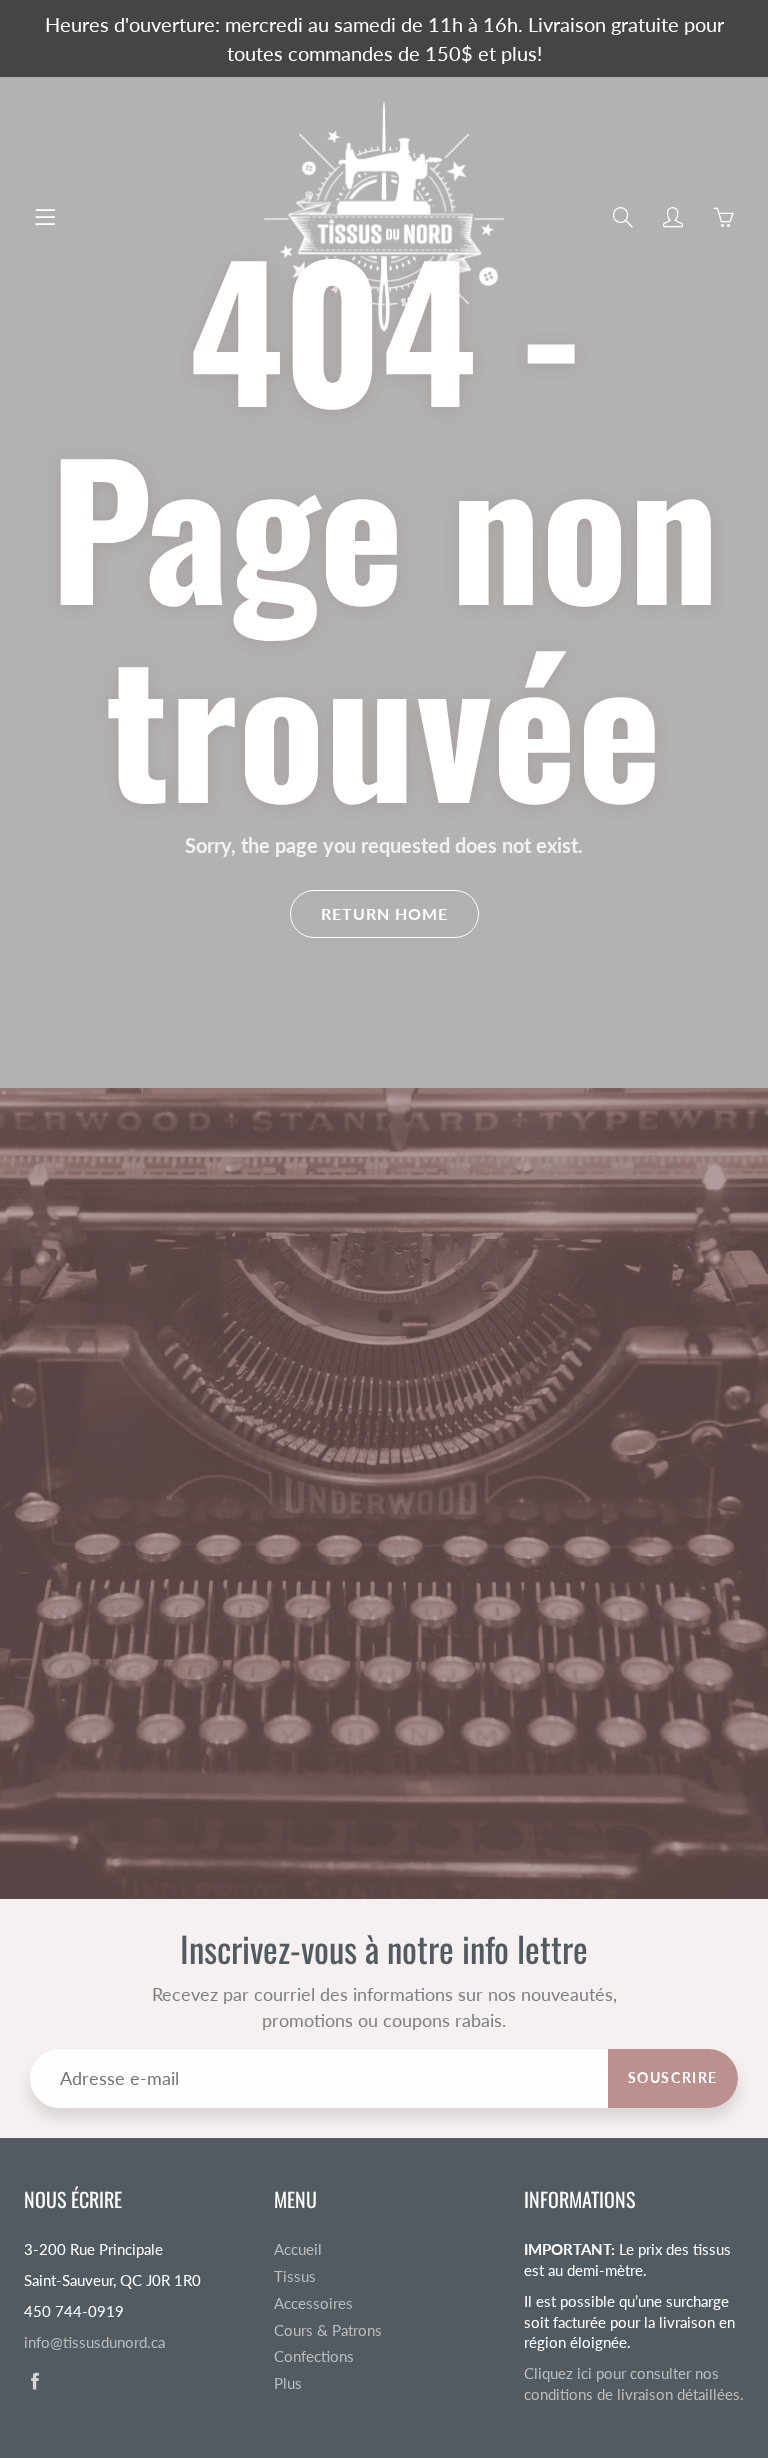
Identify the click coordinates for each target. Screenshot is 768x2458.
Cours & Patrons (328, 2330)
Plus (288, 2383)
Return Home (384, 913)
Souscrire (673, 2077)
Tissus (295, 2276)
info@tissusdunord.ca (94, 2342)
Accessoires (313, 2303)
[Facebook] (34, 2380)
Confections (314, 2356)
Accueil (298, 2249)
